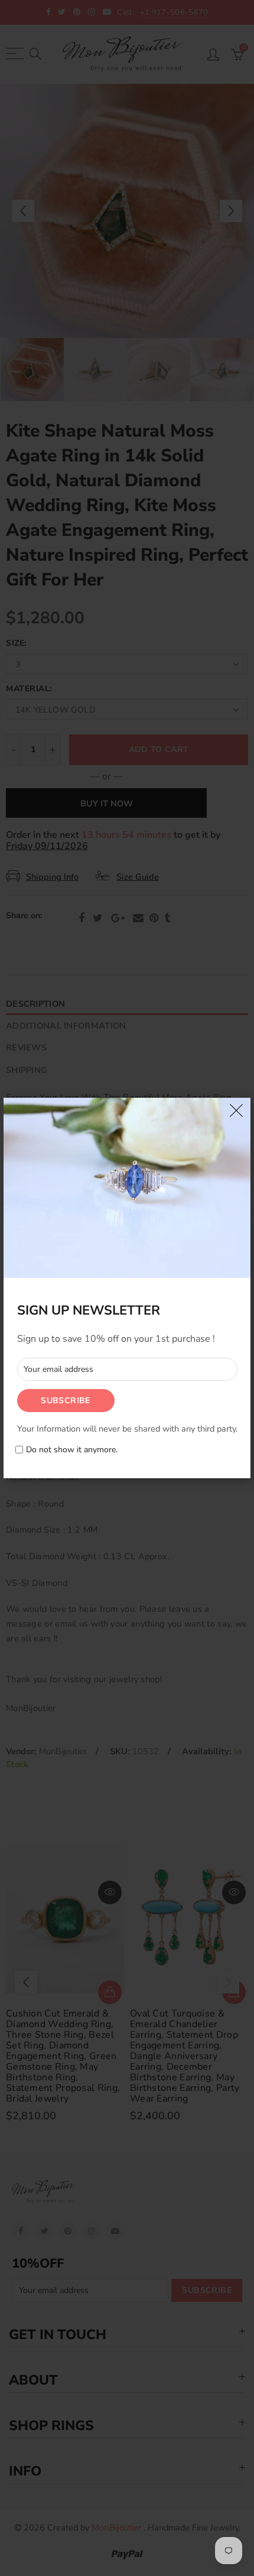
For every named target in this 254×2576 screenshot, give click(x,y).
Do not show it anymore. (72, 1450)
